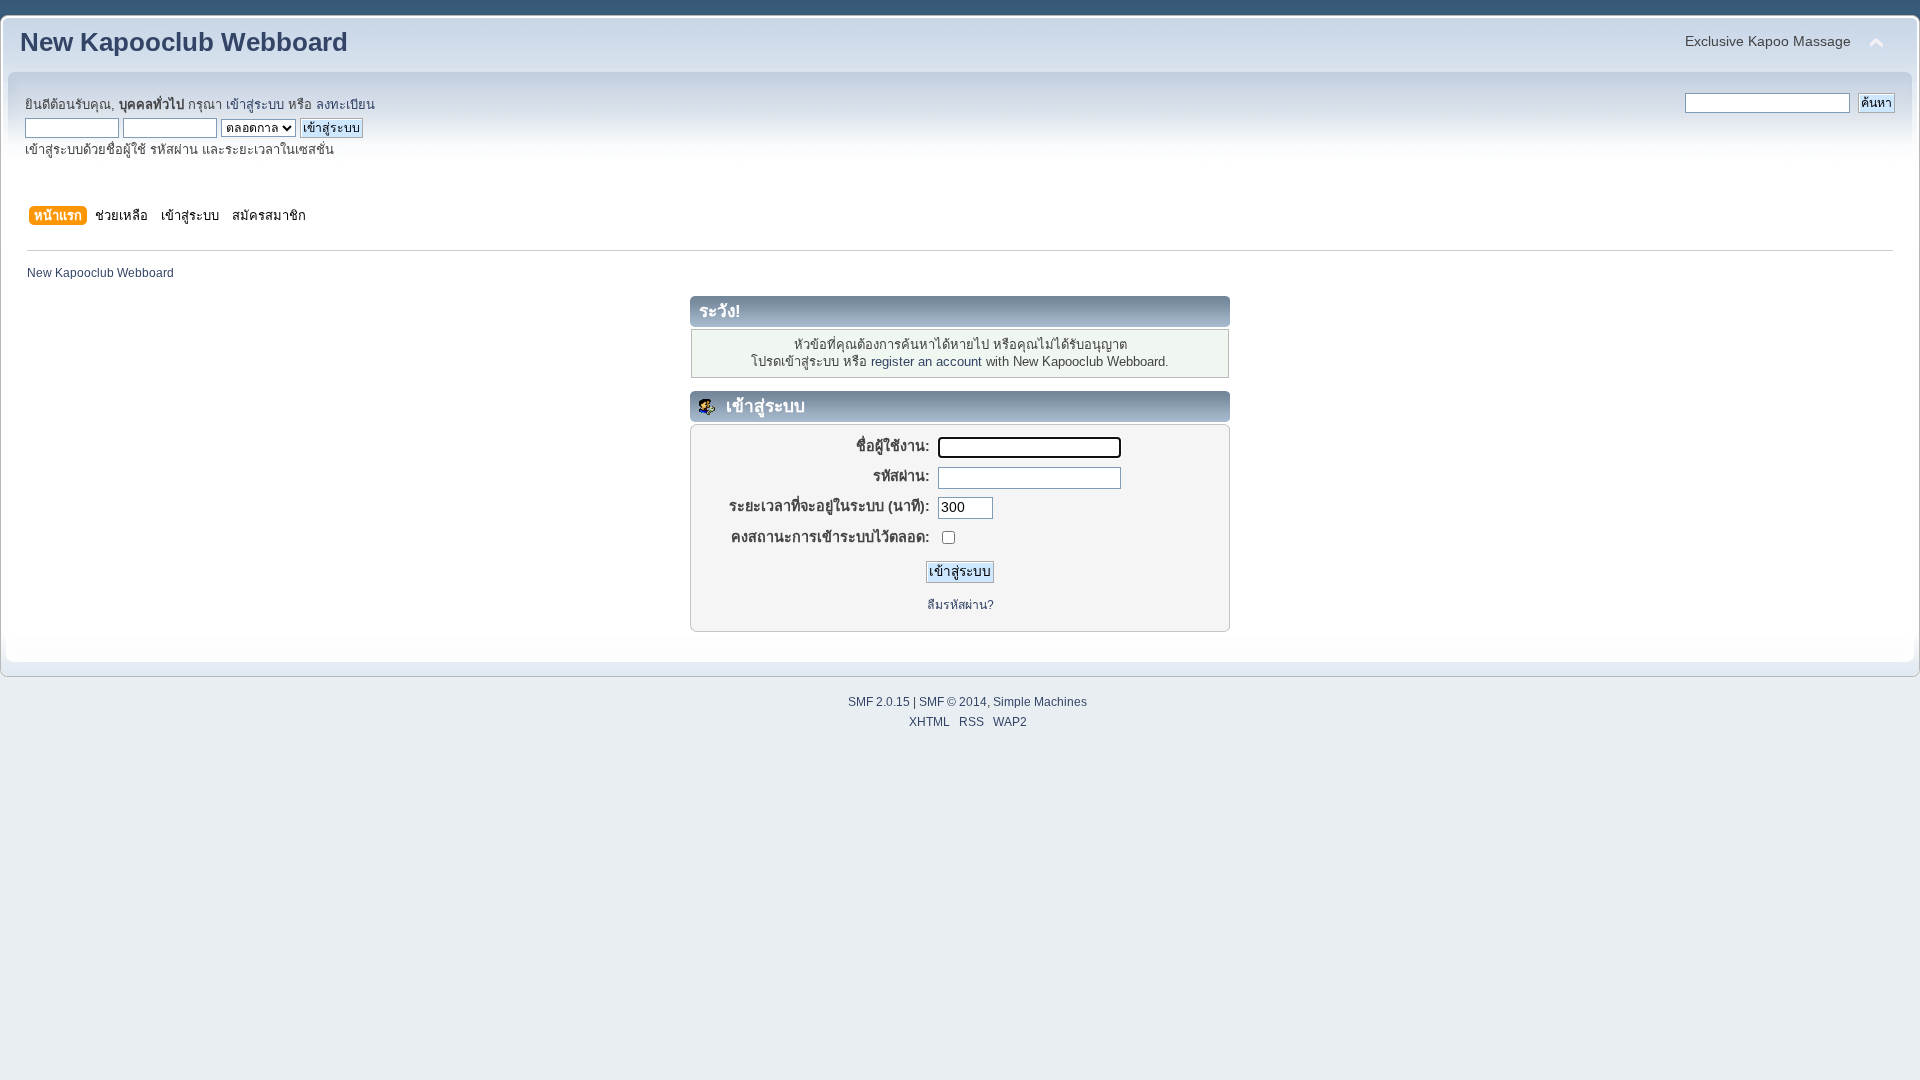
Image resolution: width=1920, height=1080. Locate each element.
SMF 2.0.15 (879, 702)
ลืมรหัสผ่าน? (960, 605)
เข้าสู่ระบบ (255, 104)
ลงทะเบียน (345, 104)
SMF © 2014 (953, 702)
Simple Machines (1040, 702)
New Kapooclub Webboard (184, 42)
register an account (926, 361)
